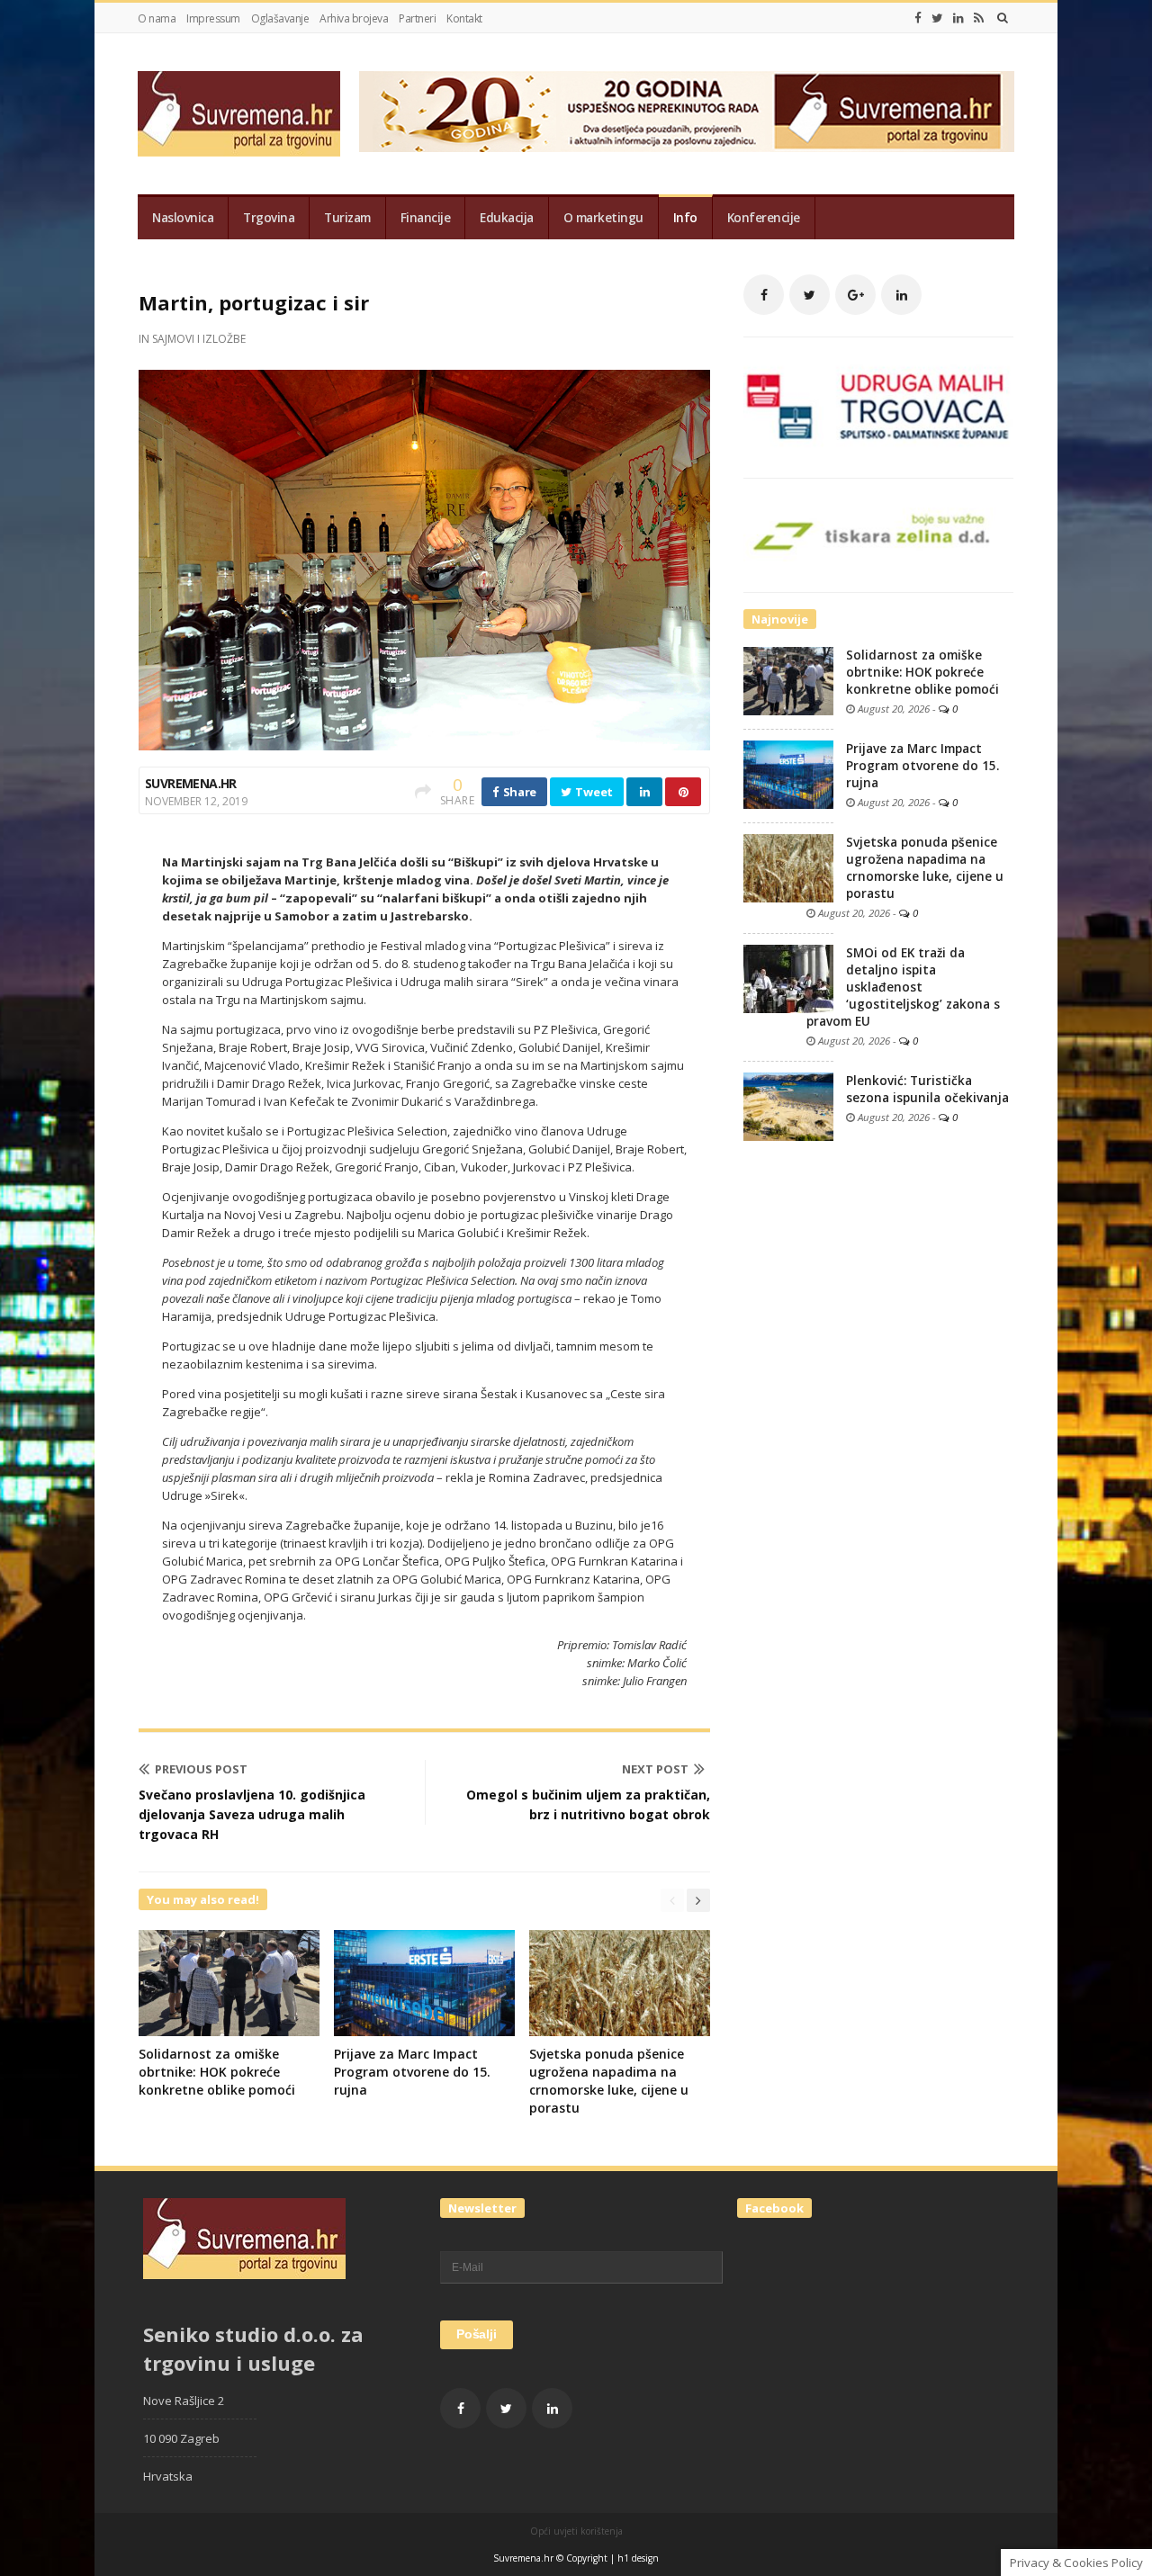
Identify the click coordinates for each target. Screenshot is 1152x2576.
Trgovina (269, 218)
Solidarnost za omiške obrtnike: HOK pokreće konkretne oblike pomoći (217, 2072)
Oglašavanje (280, 18)
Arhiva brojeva (354, 18)
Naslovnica (183, 218)
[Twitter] (937, 18)
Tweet (593, 792)
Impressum (213, 18)
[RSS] (979, 18)
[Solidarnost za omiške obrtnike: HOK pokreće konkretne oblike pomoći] (788, 680)
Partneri (417, 18)
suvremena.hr (191, 783)
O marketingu (603, 218)
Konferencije (764, 218)
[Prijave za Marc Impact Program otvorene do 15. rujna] (788, 774)
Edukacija (507, 218)
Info (685, 218)
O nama (157, 18)
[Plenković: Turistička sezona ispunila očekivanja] (788, 1106)
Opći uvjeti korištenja (576, 2531)
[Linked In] (958, 18)
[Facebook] (918, 18)
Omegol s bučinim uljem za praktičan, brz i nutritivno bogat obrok (588, 1804)
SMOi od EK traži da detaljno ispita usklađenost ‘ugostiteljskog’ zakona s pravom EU (903, 987)
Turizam (347, 218)
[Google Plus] (855, 295)
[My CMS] (239, 114)
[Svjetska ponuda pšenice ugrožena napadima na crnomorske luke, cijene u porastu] (788, 867)
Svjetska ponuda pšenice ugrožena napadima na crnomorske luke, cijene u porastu (609, 2081)
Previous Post (201, 1769)
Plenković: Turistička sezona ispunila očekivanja (927, 1089)
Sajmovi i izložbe (199, 339)
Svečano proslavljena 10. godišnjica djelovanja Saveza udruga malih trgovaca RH (252, 1814)
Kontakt (464, 18)
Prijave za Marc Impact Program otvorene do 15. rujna (412, 2072)
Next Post (655, 1769)
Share (518, 792)
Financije (426, 218)
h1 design (638, 2558)
